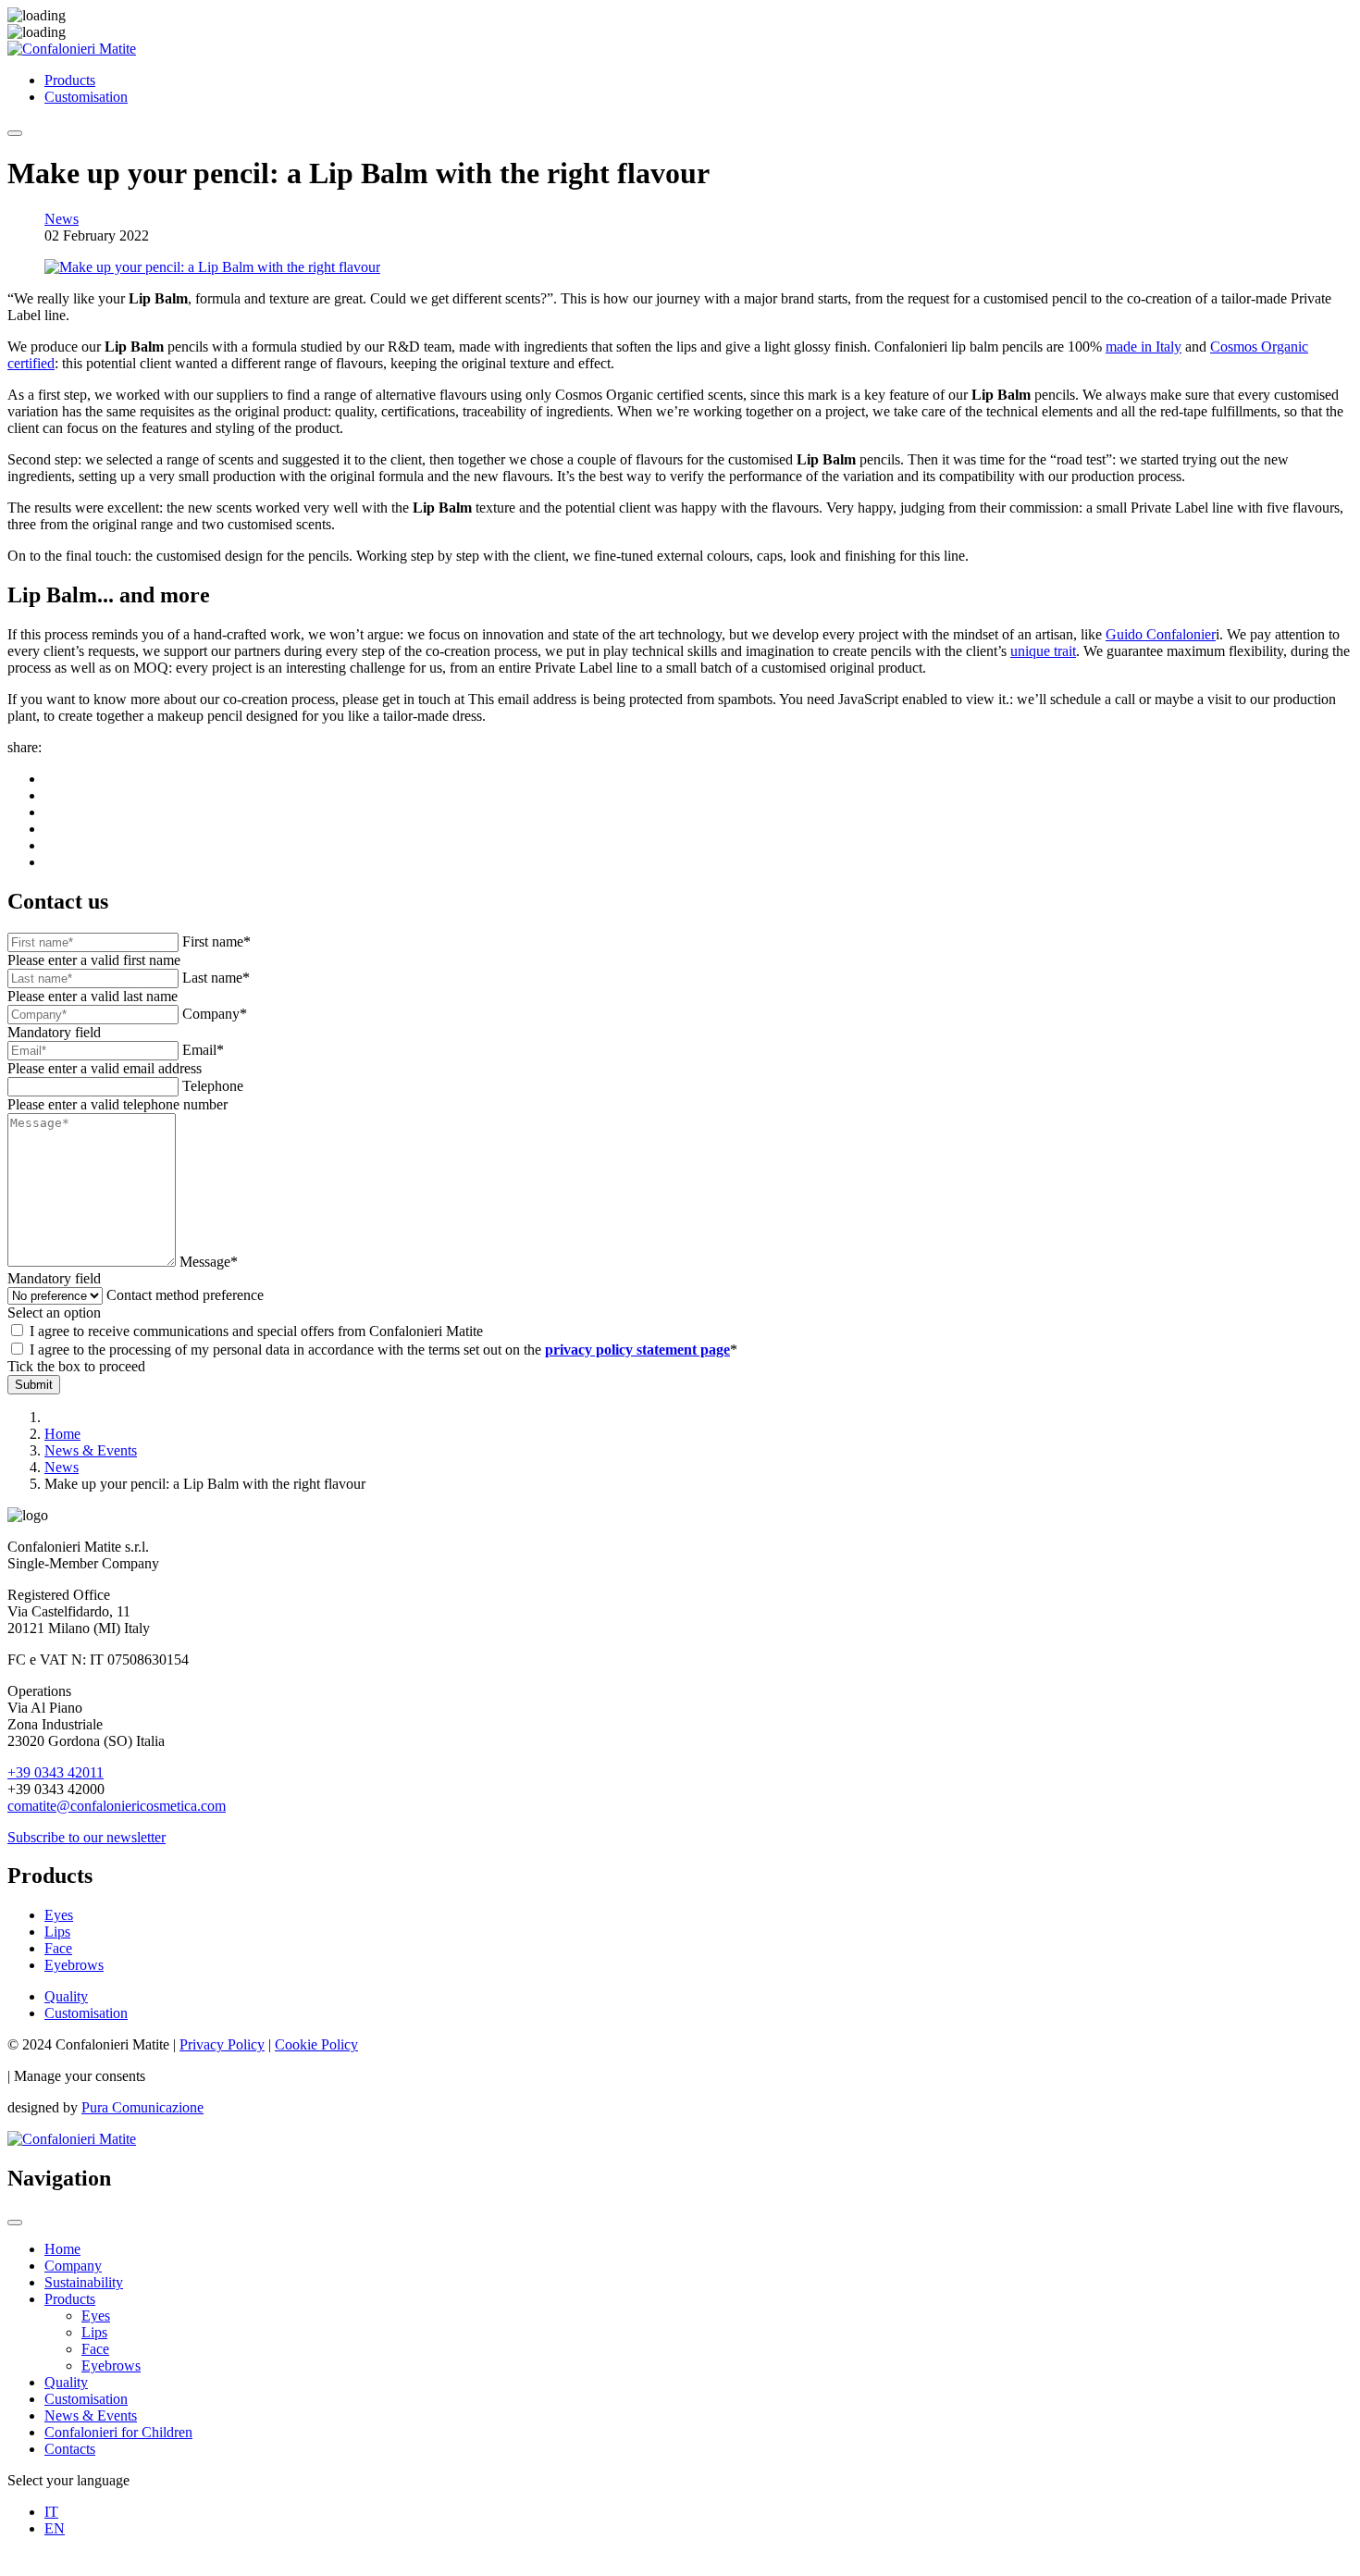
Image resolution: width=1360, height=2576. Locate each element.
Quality (66, 1996)
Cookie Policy (316, 2044)
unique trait (1043, 651)
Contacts (70, 2449)
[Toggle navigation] (15, 133)
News (62, 219)
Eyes (59, 1915)
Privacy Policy (222, 2044)
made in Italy (1144, 347)
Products (70, 80)
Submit (34, 1385)
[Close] (15, 2223)
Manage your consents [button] (80, 2076)
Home (62, 2249)
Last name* (216, 978)
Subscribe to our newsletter (87, 1837)
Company (73, 2266)
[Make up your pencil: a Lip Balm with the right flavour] (212, 267)
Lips (57, 1932)
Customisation (86, 97)
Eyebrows (74, 1965)
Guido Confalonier (1161, 634)
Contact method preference (185, 1295)
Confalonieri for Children (118, 2432)
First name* (216, 941)
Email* (203, 1050)
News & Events (91, 2415)
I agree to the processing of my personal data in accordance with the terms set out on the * (383, 1350)
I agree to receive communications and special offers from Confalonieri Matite (256, 1331)
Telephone (213, 1086)
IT (51, 2512)
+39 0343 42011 (56, 1772)
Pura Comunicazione (142, 2107)
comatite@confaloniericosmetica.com (117, 1806)
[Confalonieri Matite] (72, 49)
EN (55, 2528)
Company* (215, 1014)
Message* (209, 1262)
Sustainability (84, 2282)
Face (58, 1948)
